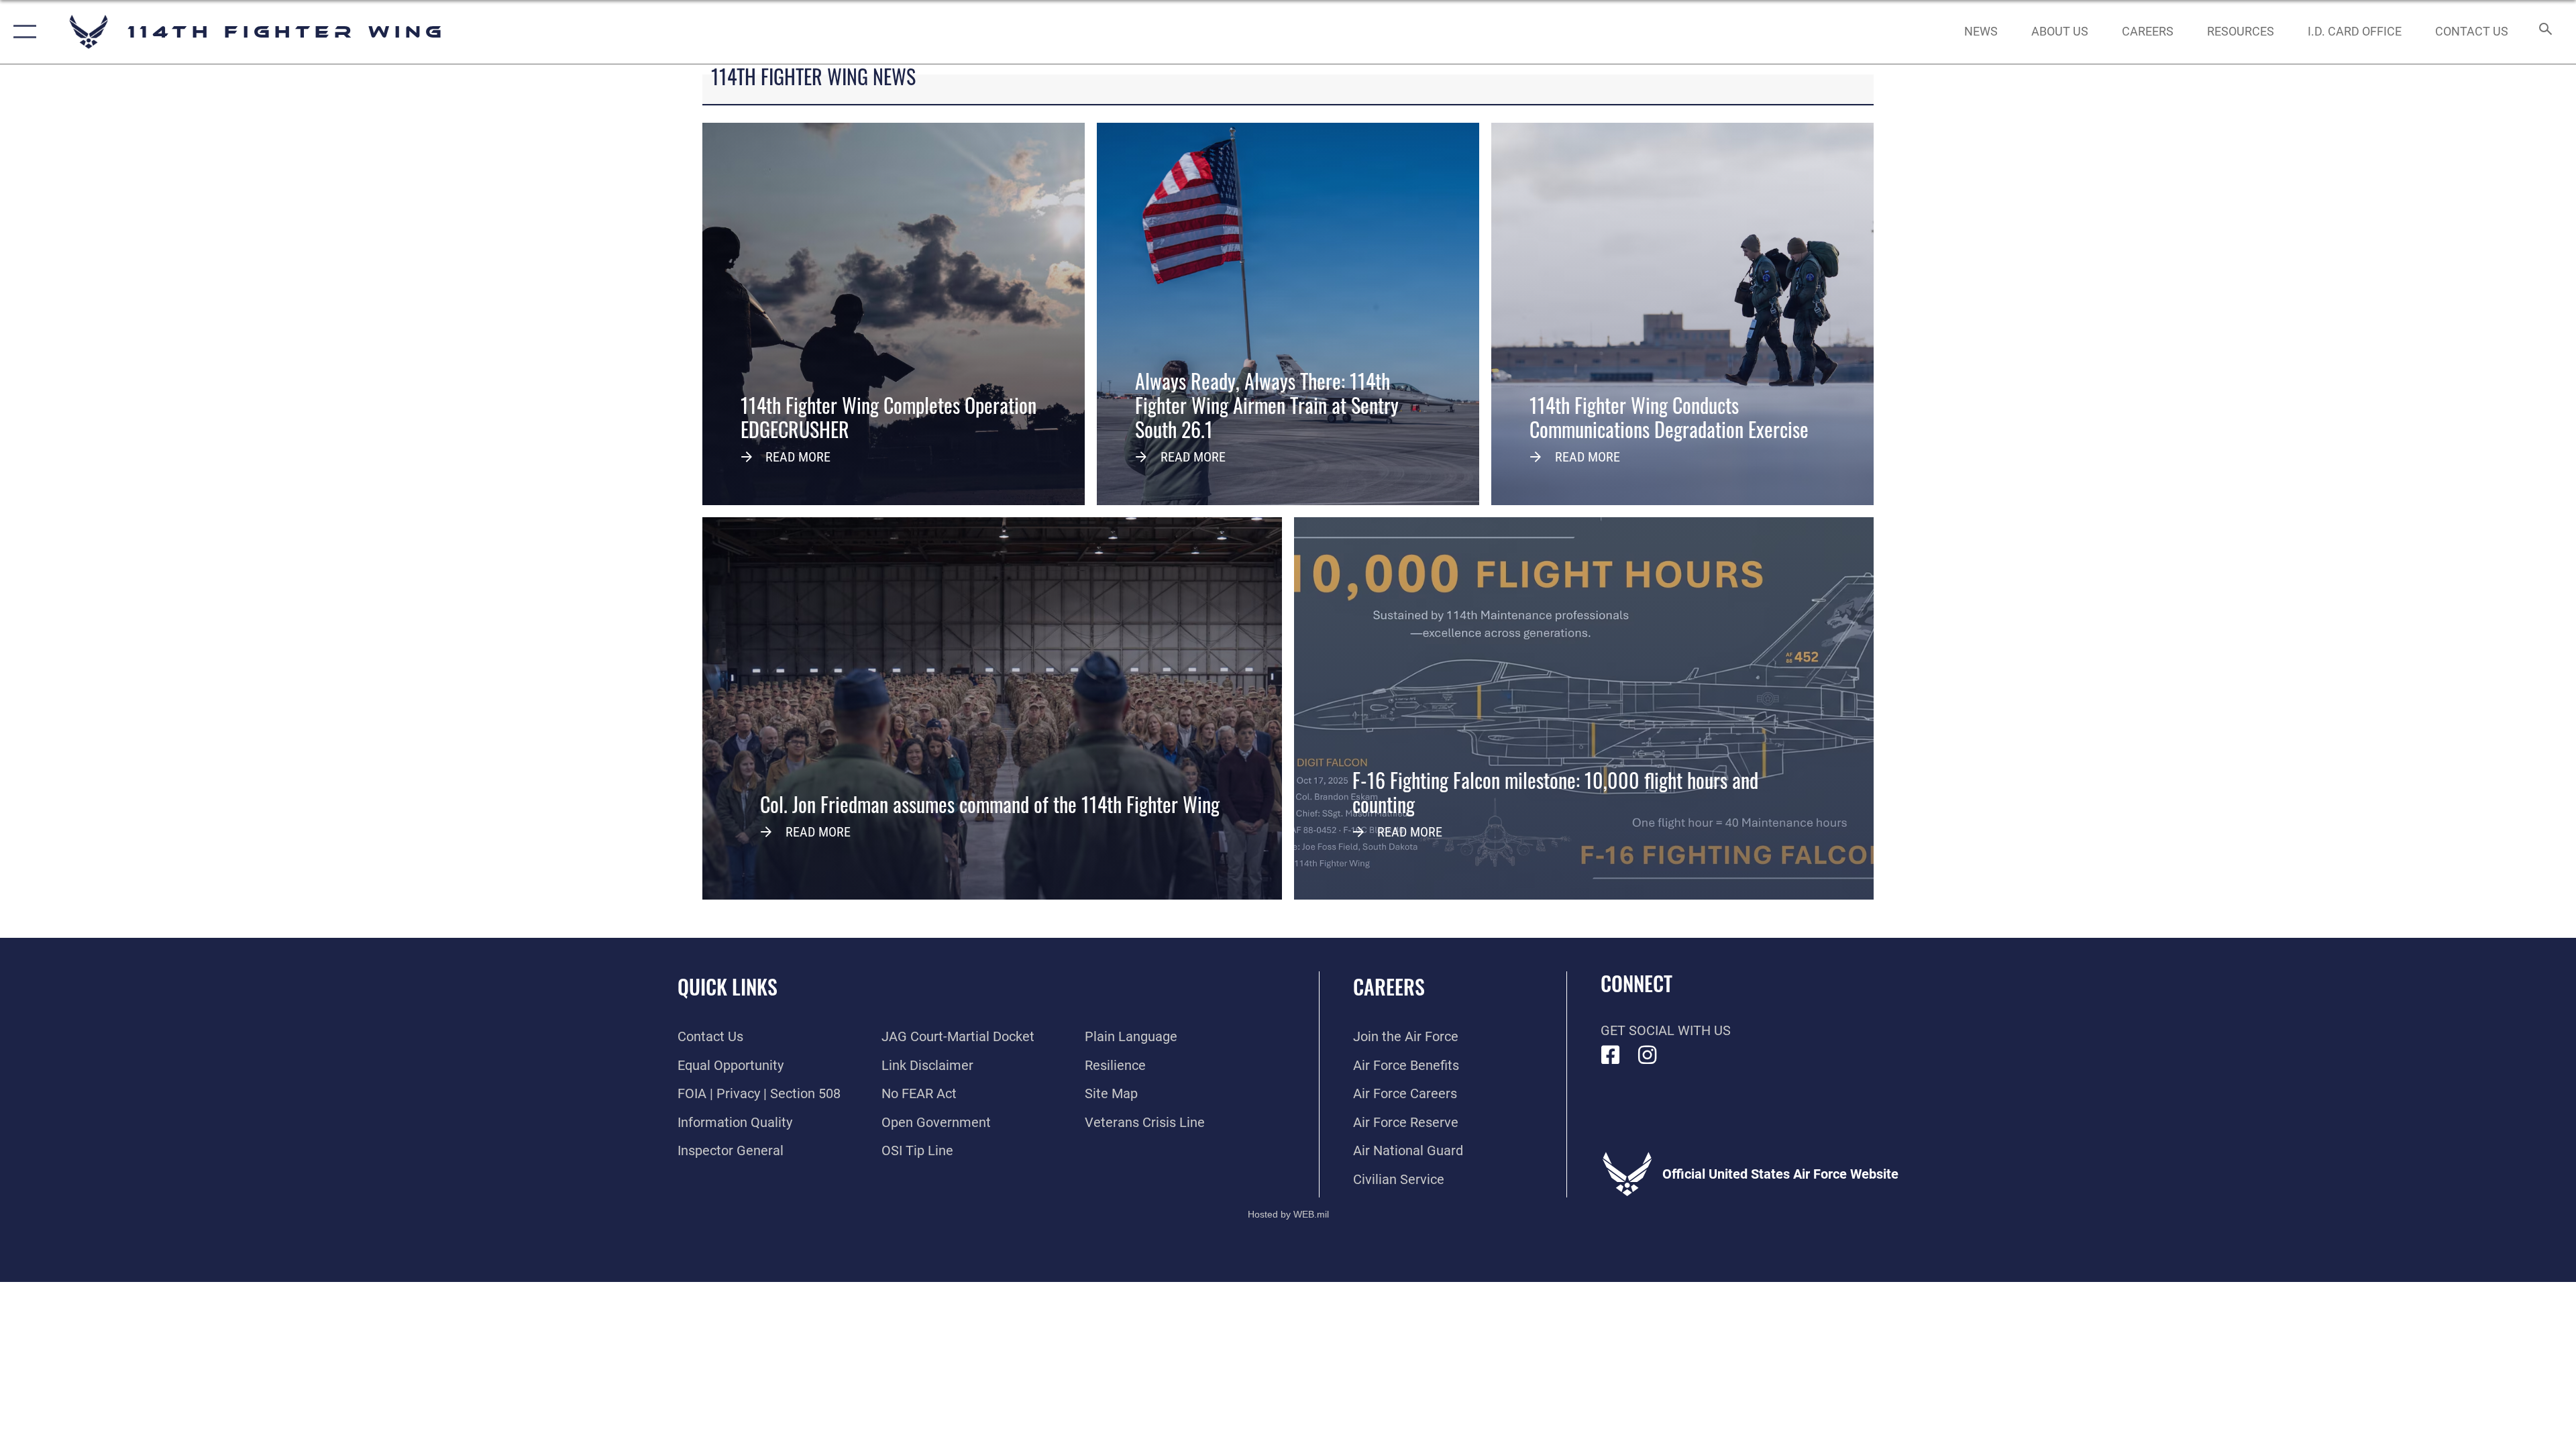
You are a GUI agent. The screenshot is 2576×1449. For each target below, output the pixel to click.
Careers (1389, 986)
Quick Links (728, 986)
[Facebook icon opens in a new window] (1611, 1055)
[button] (22, 32)
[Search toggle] (2544, 32)
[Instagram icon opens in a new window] (1648, 1055)
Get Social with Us (1666, 1030)
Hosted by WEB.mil (1288, 1214)
